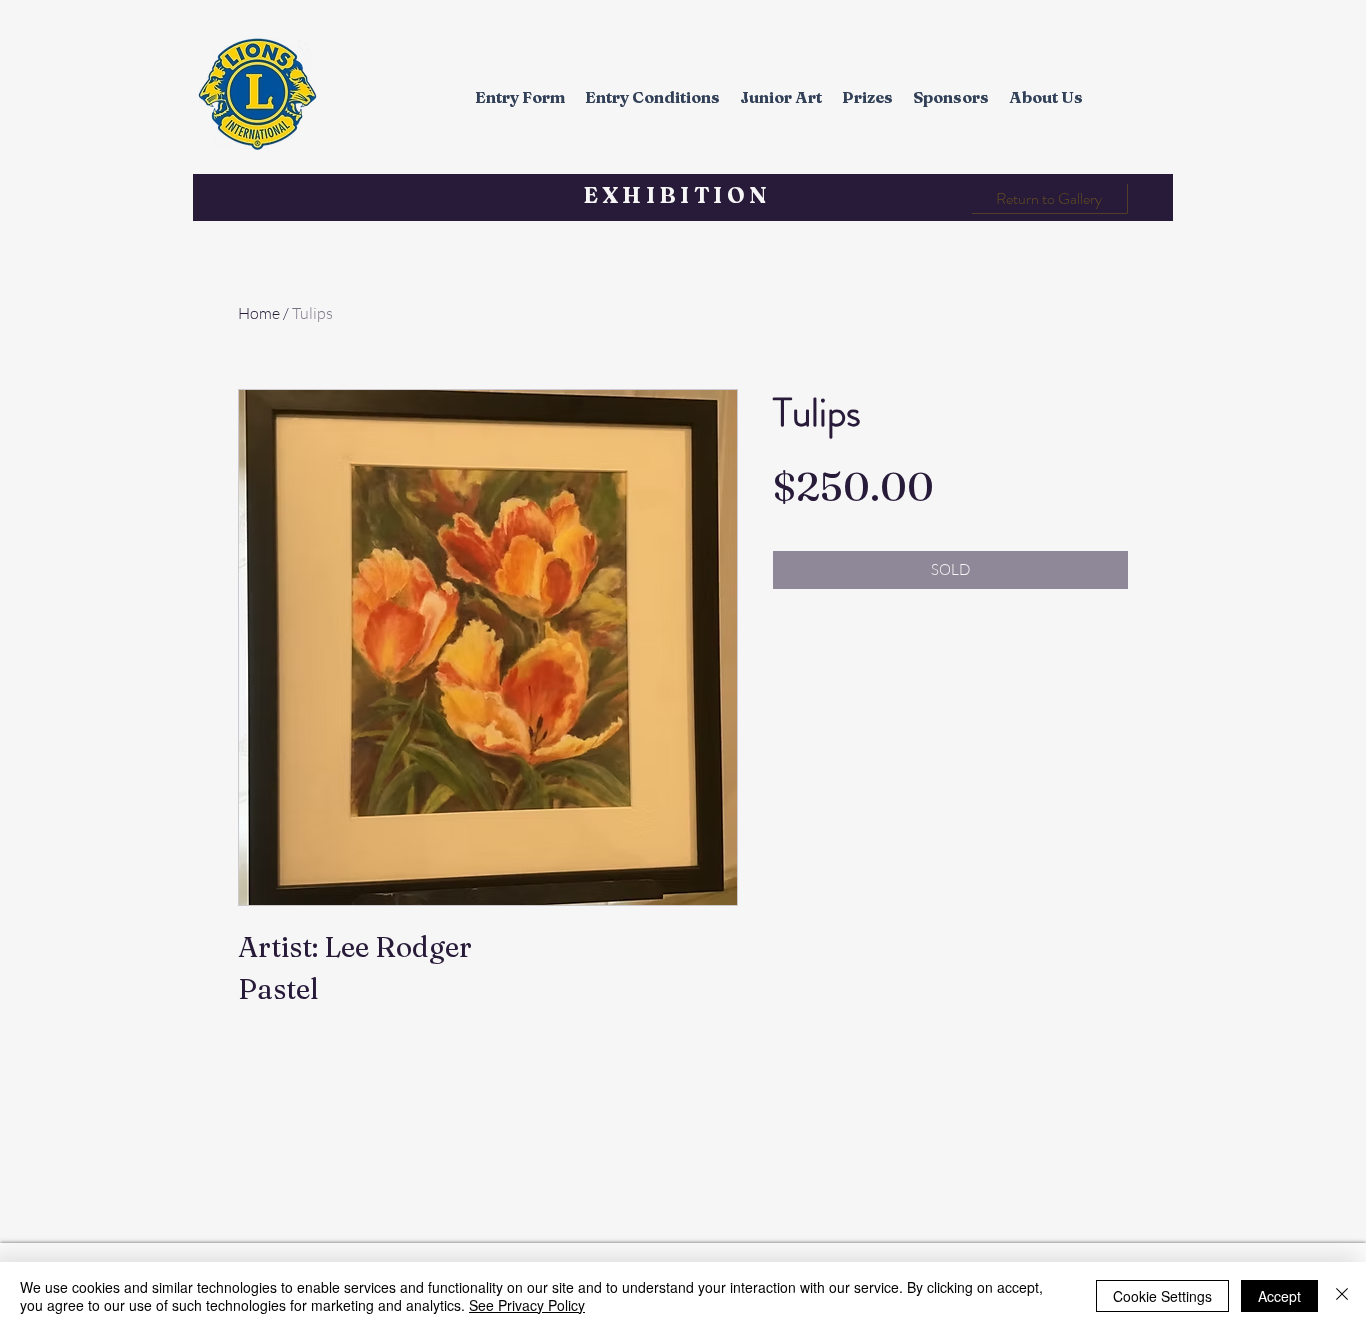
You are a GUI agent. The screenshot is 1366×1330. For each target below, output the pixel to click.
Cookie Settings (1162, 1296)
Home (259, 313)
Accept (1279, 1296)
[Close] (1342, 1296)
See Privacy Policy (527, 1305)
